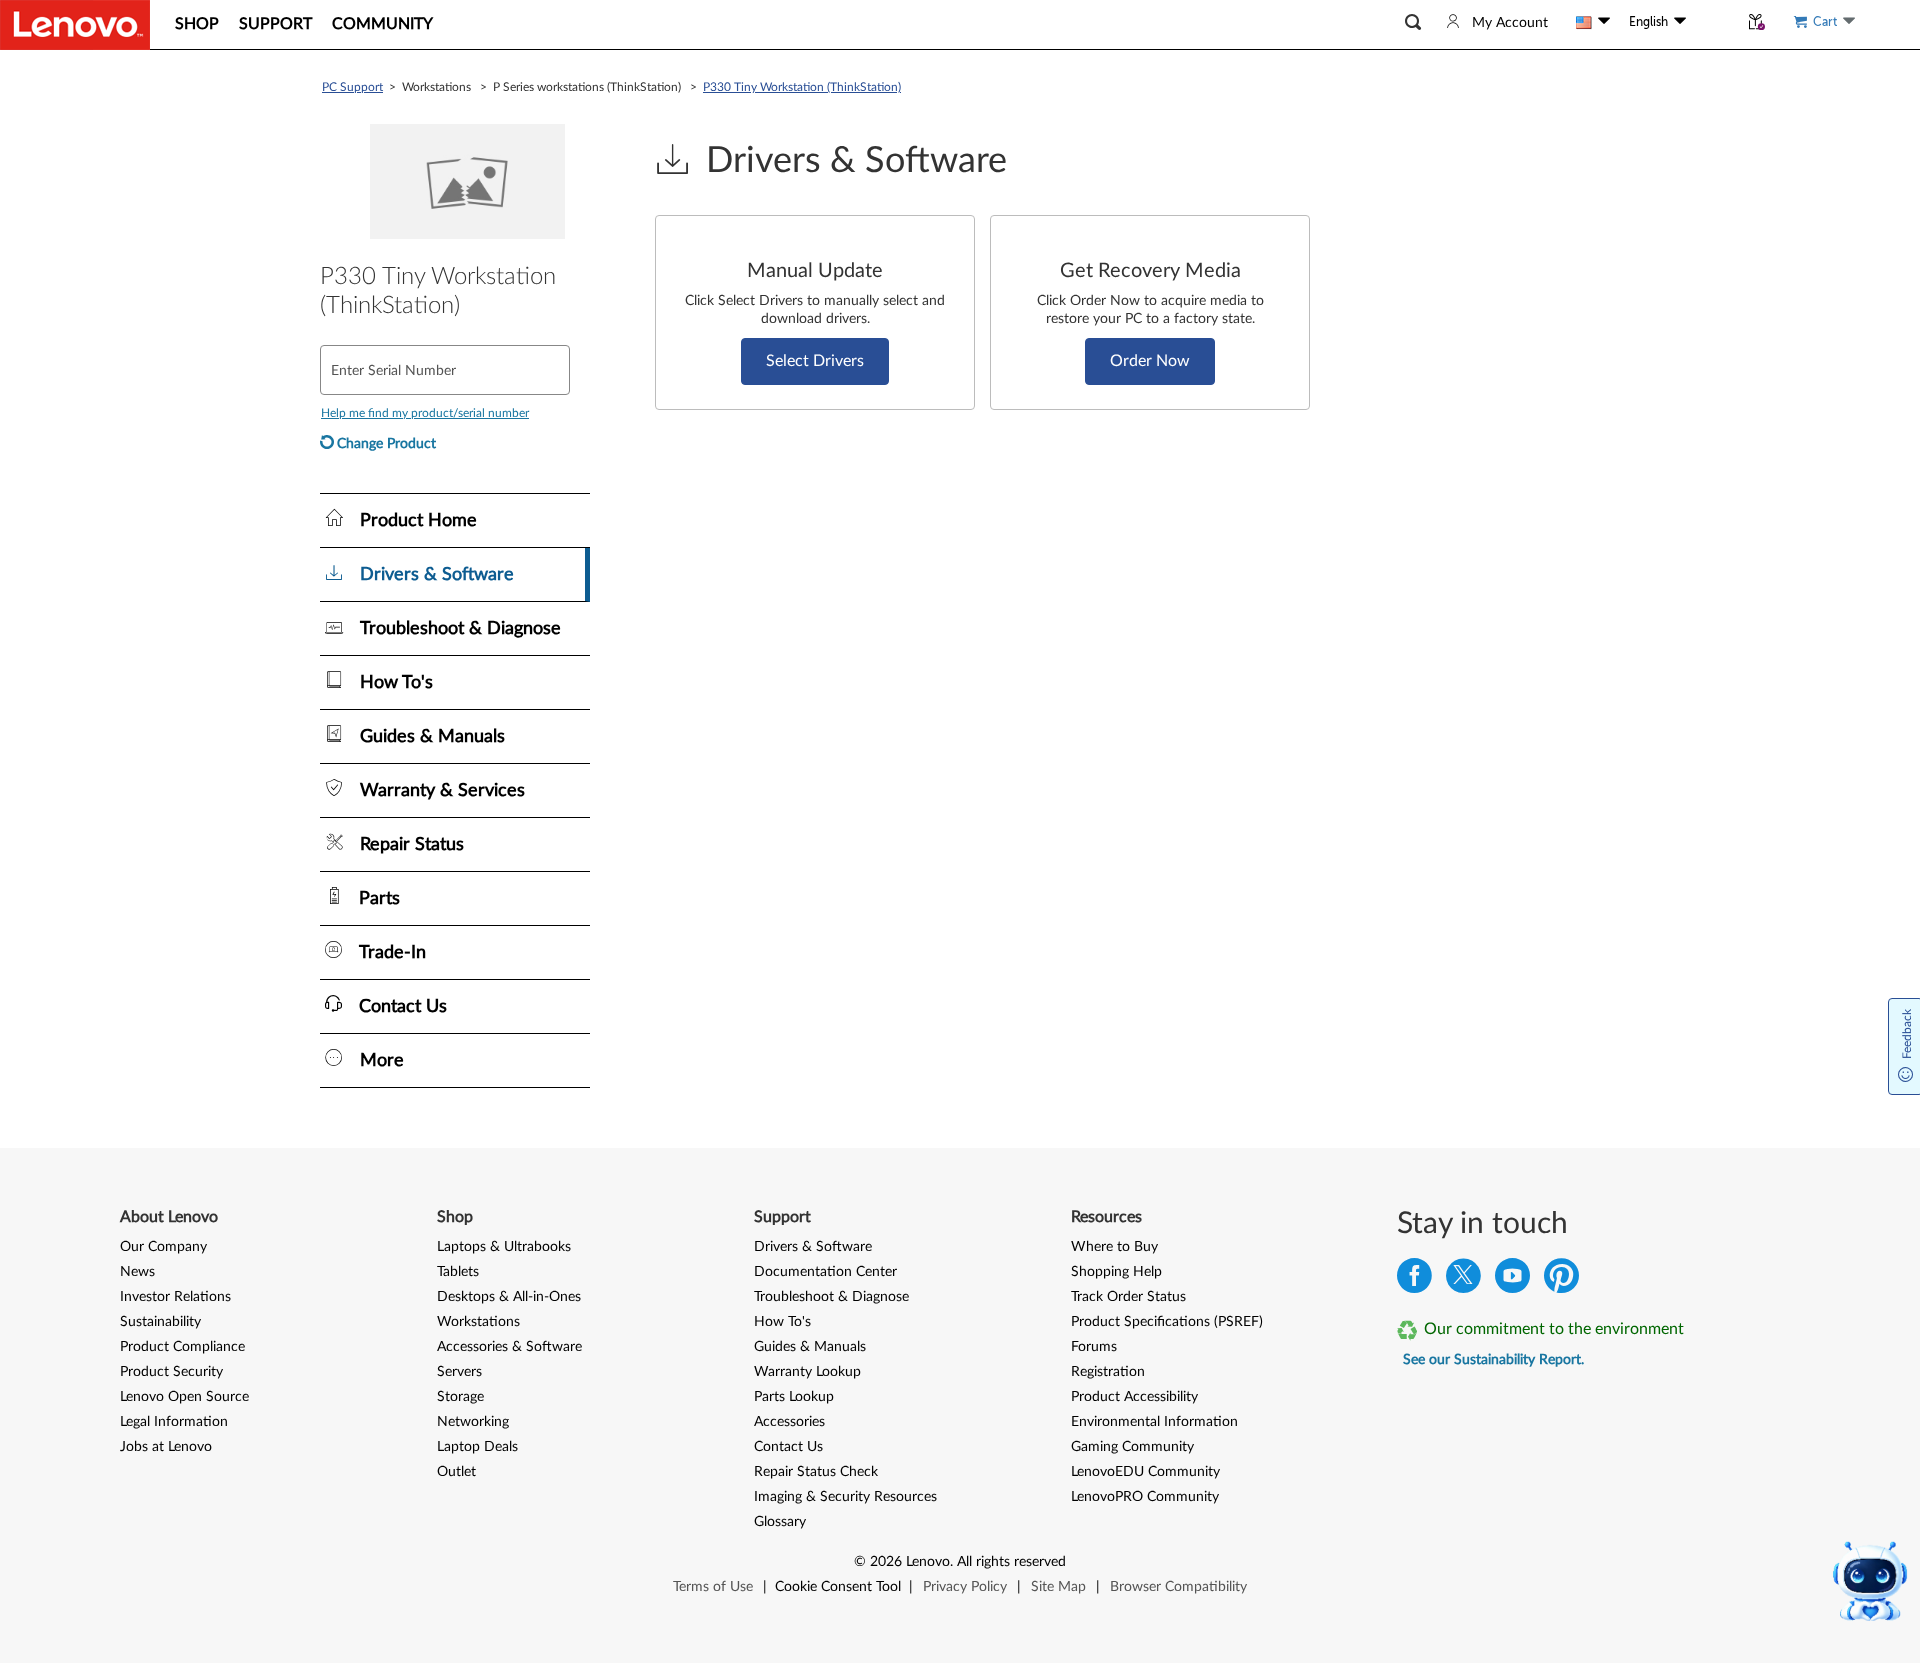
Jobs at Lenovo (166, 1447)
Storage (460, 1397)
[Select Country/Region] (1593, 22)
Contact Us (788, 1447)
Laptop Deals (477, 1447)
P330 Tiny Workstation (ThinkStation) (802, 87)
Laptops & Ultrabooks (504, 1247)
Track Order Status (1128, 1297)
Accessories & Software (509, 1347)
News (137, 1272)
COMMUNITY (382, 24)
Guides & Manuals (810, 1347)
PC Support (352, 87)
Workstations (478, 1322)
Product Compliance (182, 1347)
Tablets (458, 1272)
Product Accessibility (1134, 1397)
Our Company (163, 1247)
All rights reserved (1011, 1562)
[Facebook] (1414, 1280)
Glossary (780, 1522)
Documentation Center (825, 1272)
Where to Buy (1114, 1247)
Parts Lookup (794, 1397)
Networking (473, 1422)
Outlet (456, 1472)
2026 (886, 1562)
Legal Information (174, 1422)
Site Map (1058, 1587)
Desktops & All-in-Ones (509, 1297)
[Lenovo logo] (75, 25)
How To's (782, 1322)
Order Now (1150, 361)
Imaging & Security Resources (845, 1497)
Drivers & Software (813, 1247)
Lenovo (928, 1562)
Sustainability (160, 1322)
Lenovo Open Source (184, 1397)
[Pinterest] (1561, 1280)
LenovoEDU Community (1145, 1472)
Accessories (789, 1422)
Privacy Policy (965, 1587)
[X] (1463, 1280)
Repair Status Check (816, 1472)
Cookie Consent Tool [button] (838, 1587)
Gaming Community (1132, 1447)
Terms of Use (713, 1587)
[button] (1413, 22)
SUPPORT (275, 24)
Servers (459, 1372)
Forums (1094, 1347)
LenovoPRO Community (1145, 1497)
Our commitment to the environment (1554, 1329)
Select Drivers (815, 361)
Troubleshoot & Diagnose (831, 1297)
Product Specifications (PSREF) (1167, 1322)
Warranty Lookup (807, 1372)
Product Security (171, 1372)
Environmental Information (1154, 1422)
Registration (1108, 1372)
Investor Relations (175, 1297)
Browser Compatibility (1178, 1587)
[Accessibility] (1712, 22)
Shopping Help (1116, 1272)
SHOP (197, 24)
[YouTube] (1512, 1280)
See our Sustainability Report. (1493, 1360)
